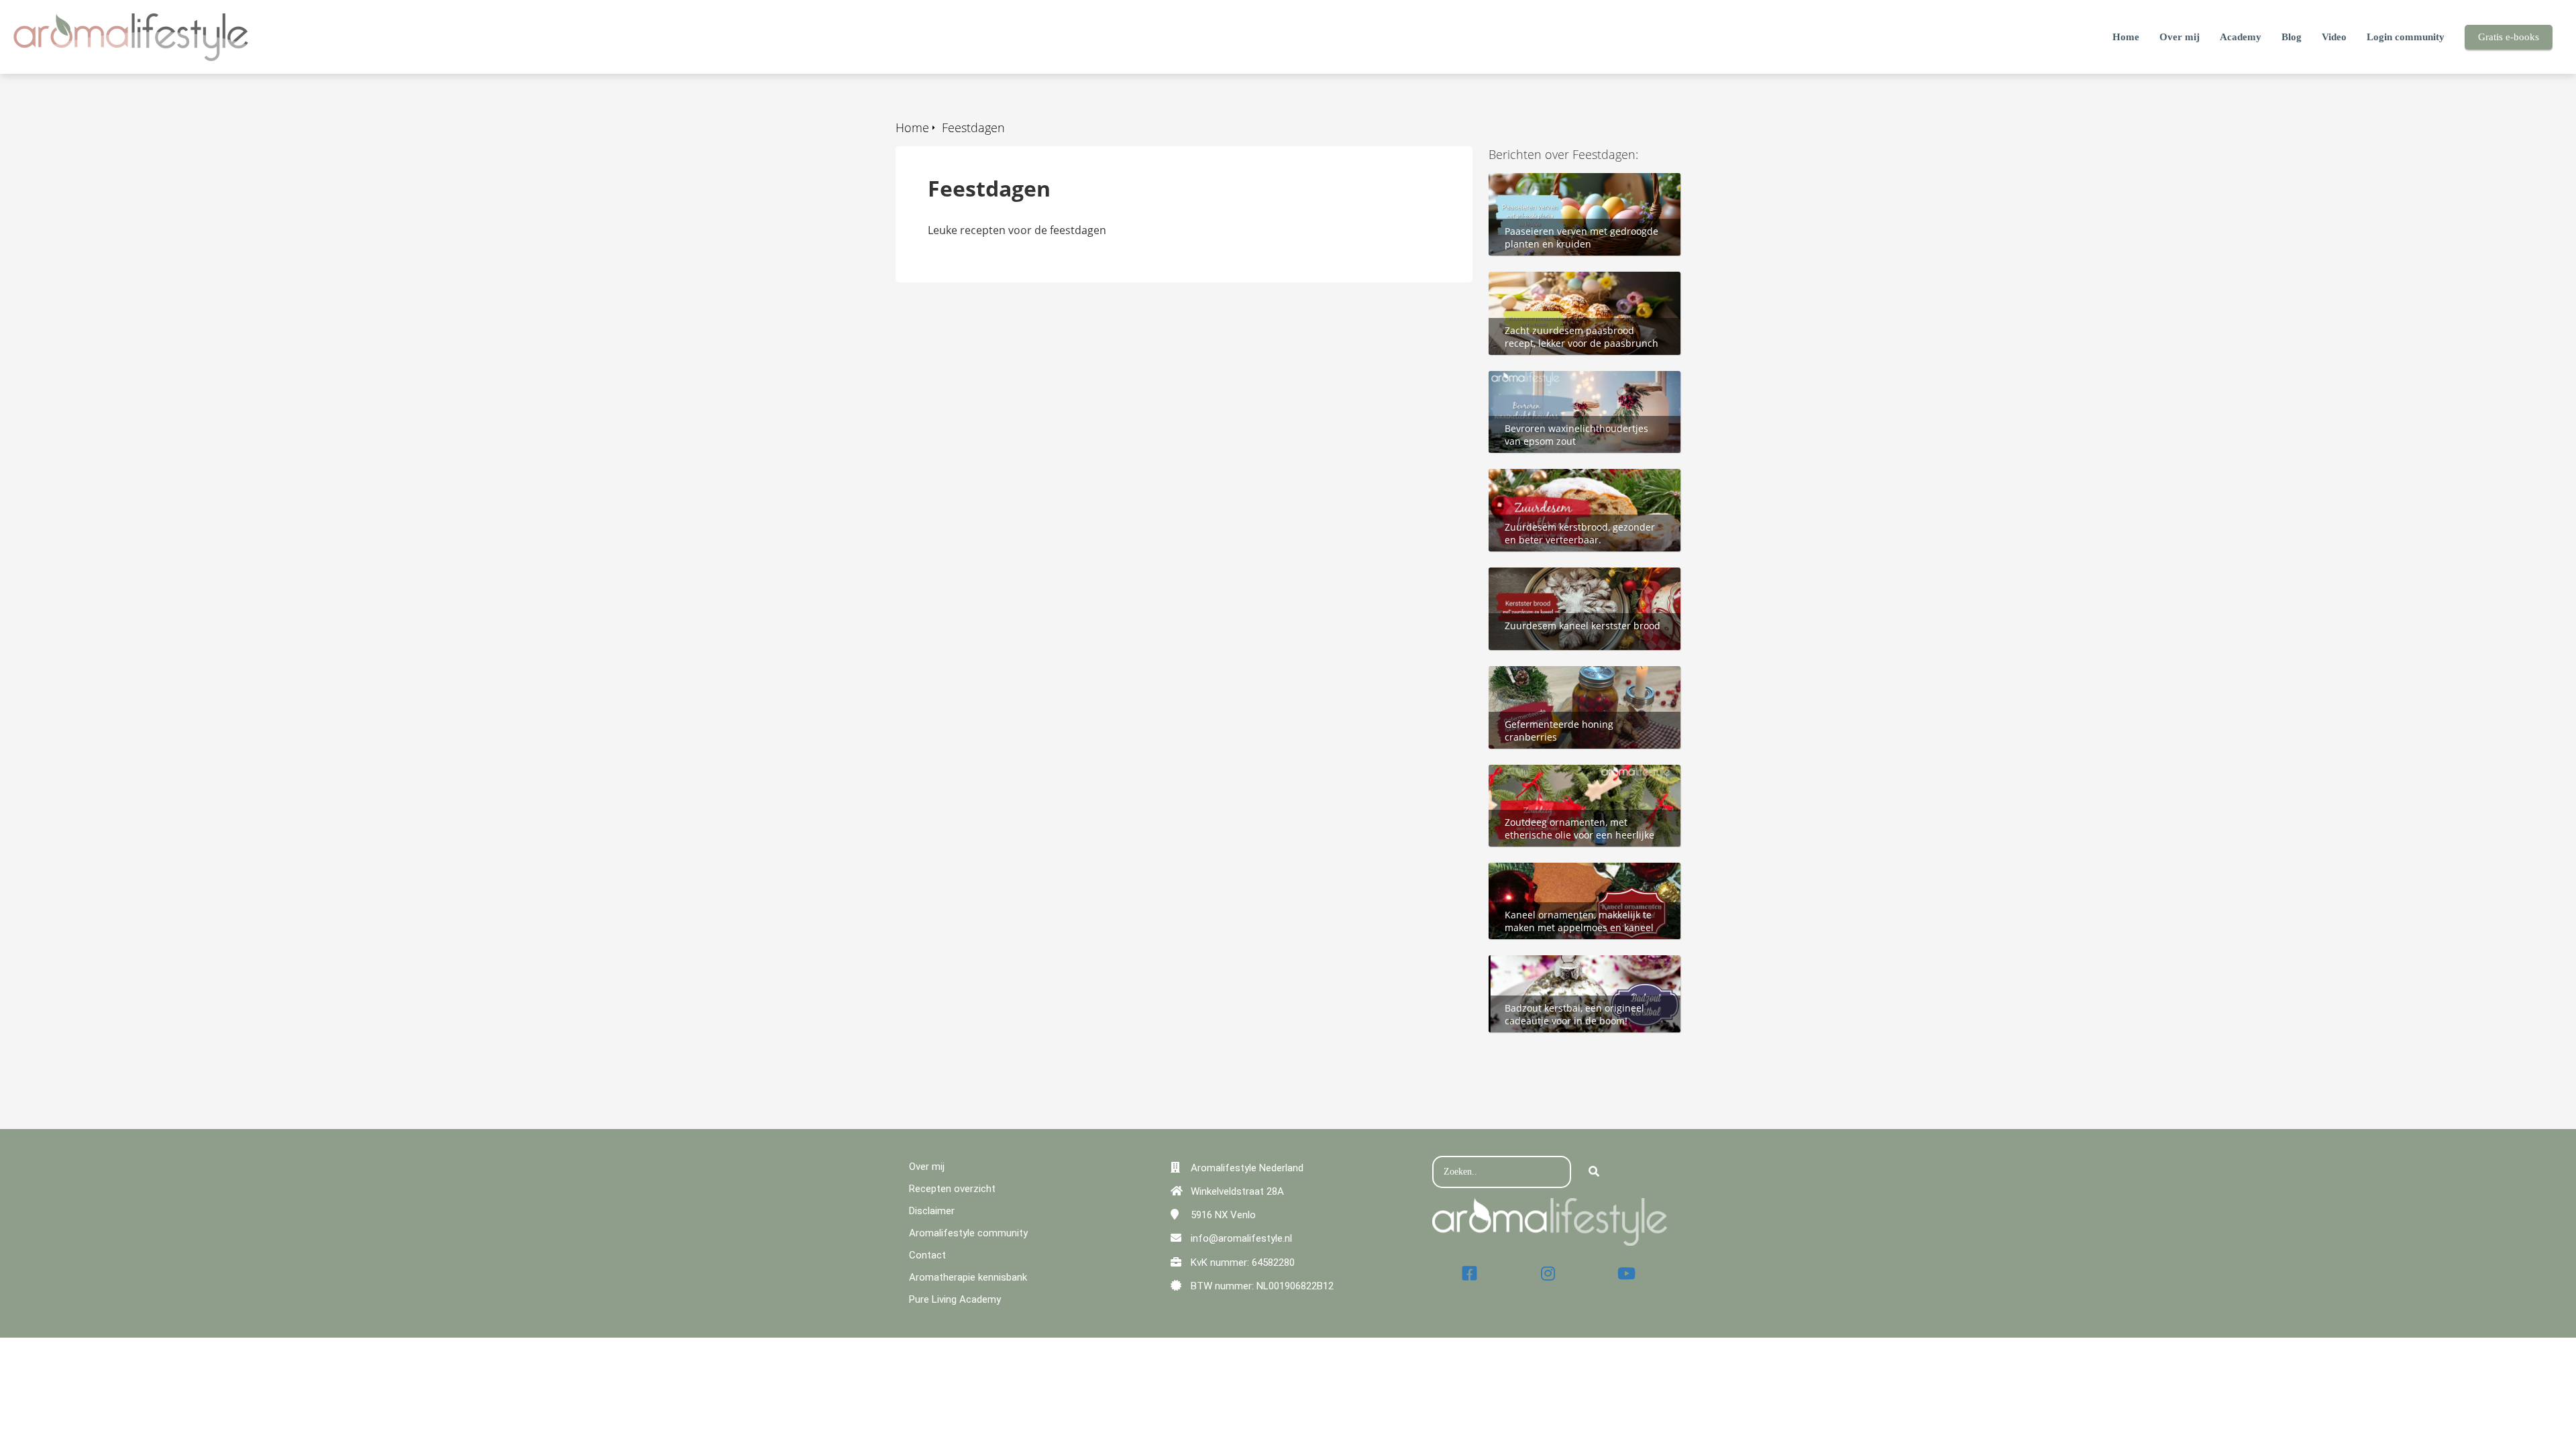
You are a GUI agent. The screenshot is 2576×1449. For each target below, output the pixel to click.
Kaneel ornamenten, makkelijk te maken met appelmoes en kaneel (1572, 877)
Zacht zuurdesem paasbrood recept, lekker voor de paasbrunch (1581, 286)
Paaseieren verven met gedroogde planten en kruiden (1576, 188)
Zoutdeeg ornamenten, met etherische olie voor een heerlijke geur (1572, 787)
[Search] (1594, 1172)
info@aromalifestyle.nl (1241, 1238)
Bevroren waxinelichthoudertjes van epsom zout (1580, 386)
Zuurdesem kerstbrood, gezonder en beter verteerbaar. (1582, 484)
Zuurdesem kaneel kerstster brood (1577, 575)
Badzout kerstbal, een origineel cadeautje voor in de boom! (1567, 970)
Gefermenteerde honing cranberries (1581, 674)
